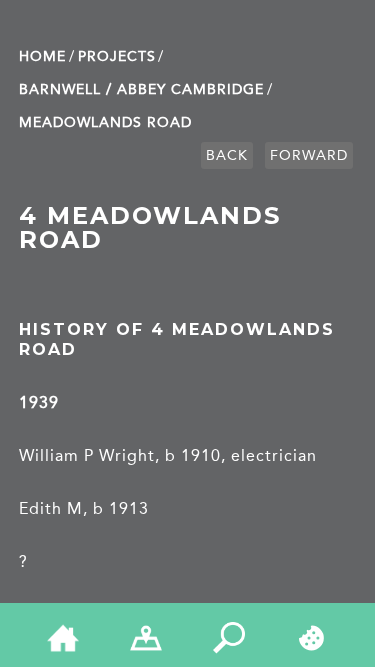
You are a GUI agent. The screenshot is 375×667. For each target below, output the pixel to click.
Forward (309, 155)
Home (42, 56)
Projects (117, 56)
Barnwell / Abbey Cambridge (141, 89)
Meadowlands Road (105, 122)
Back (227, 155)
